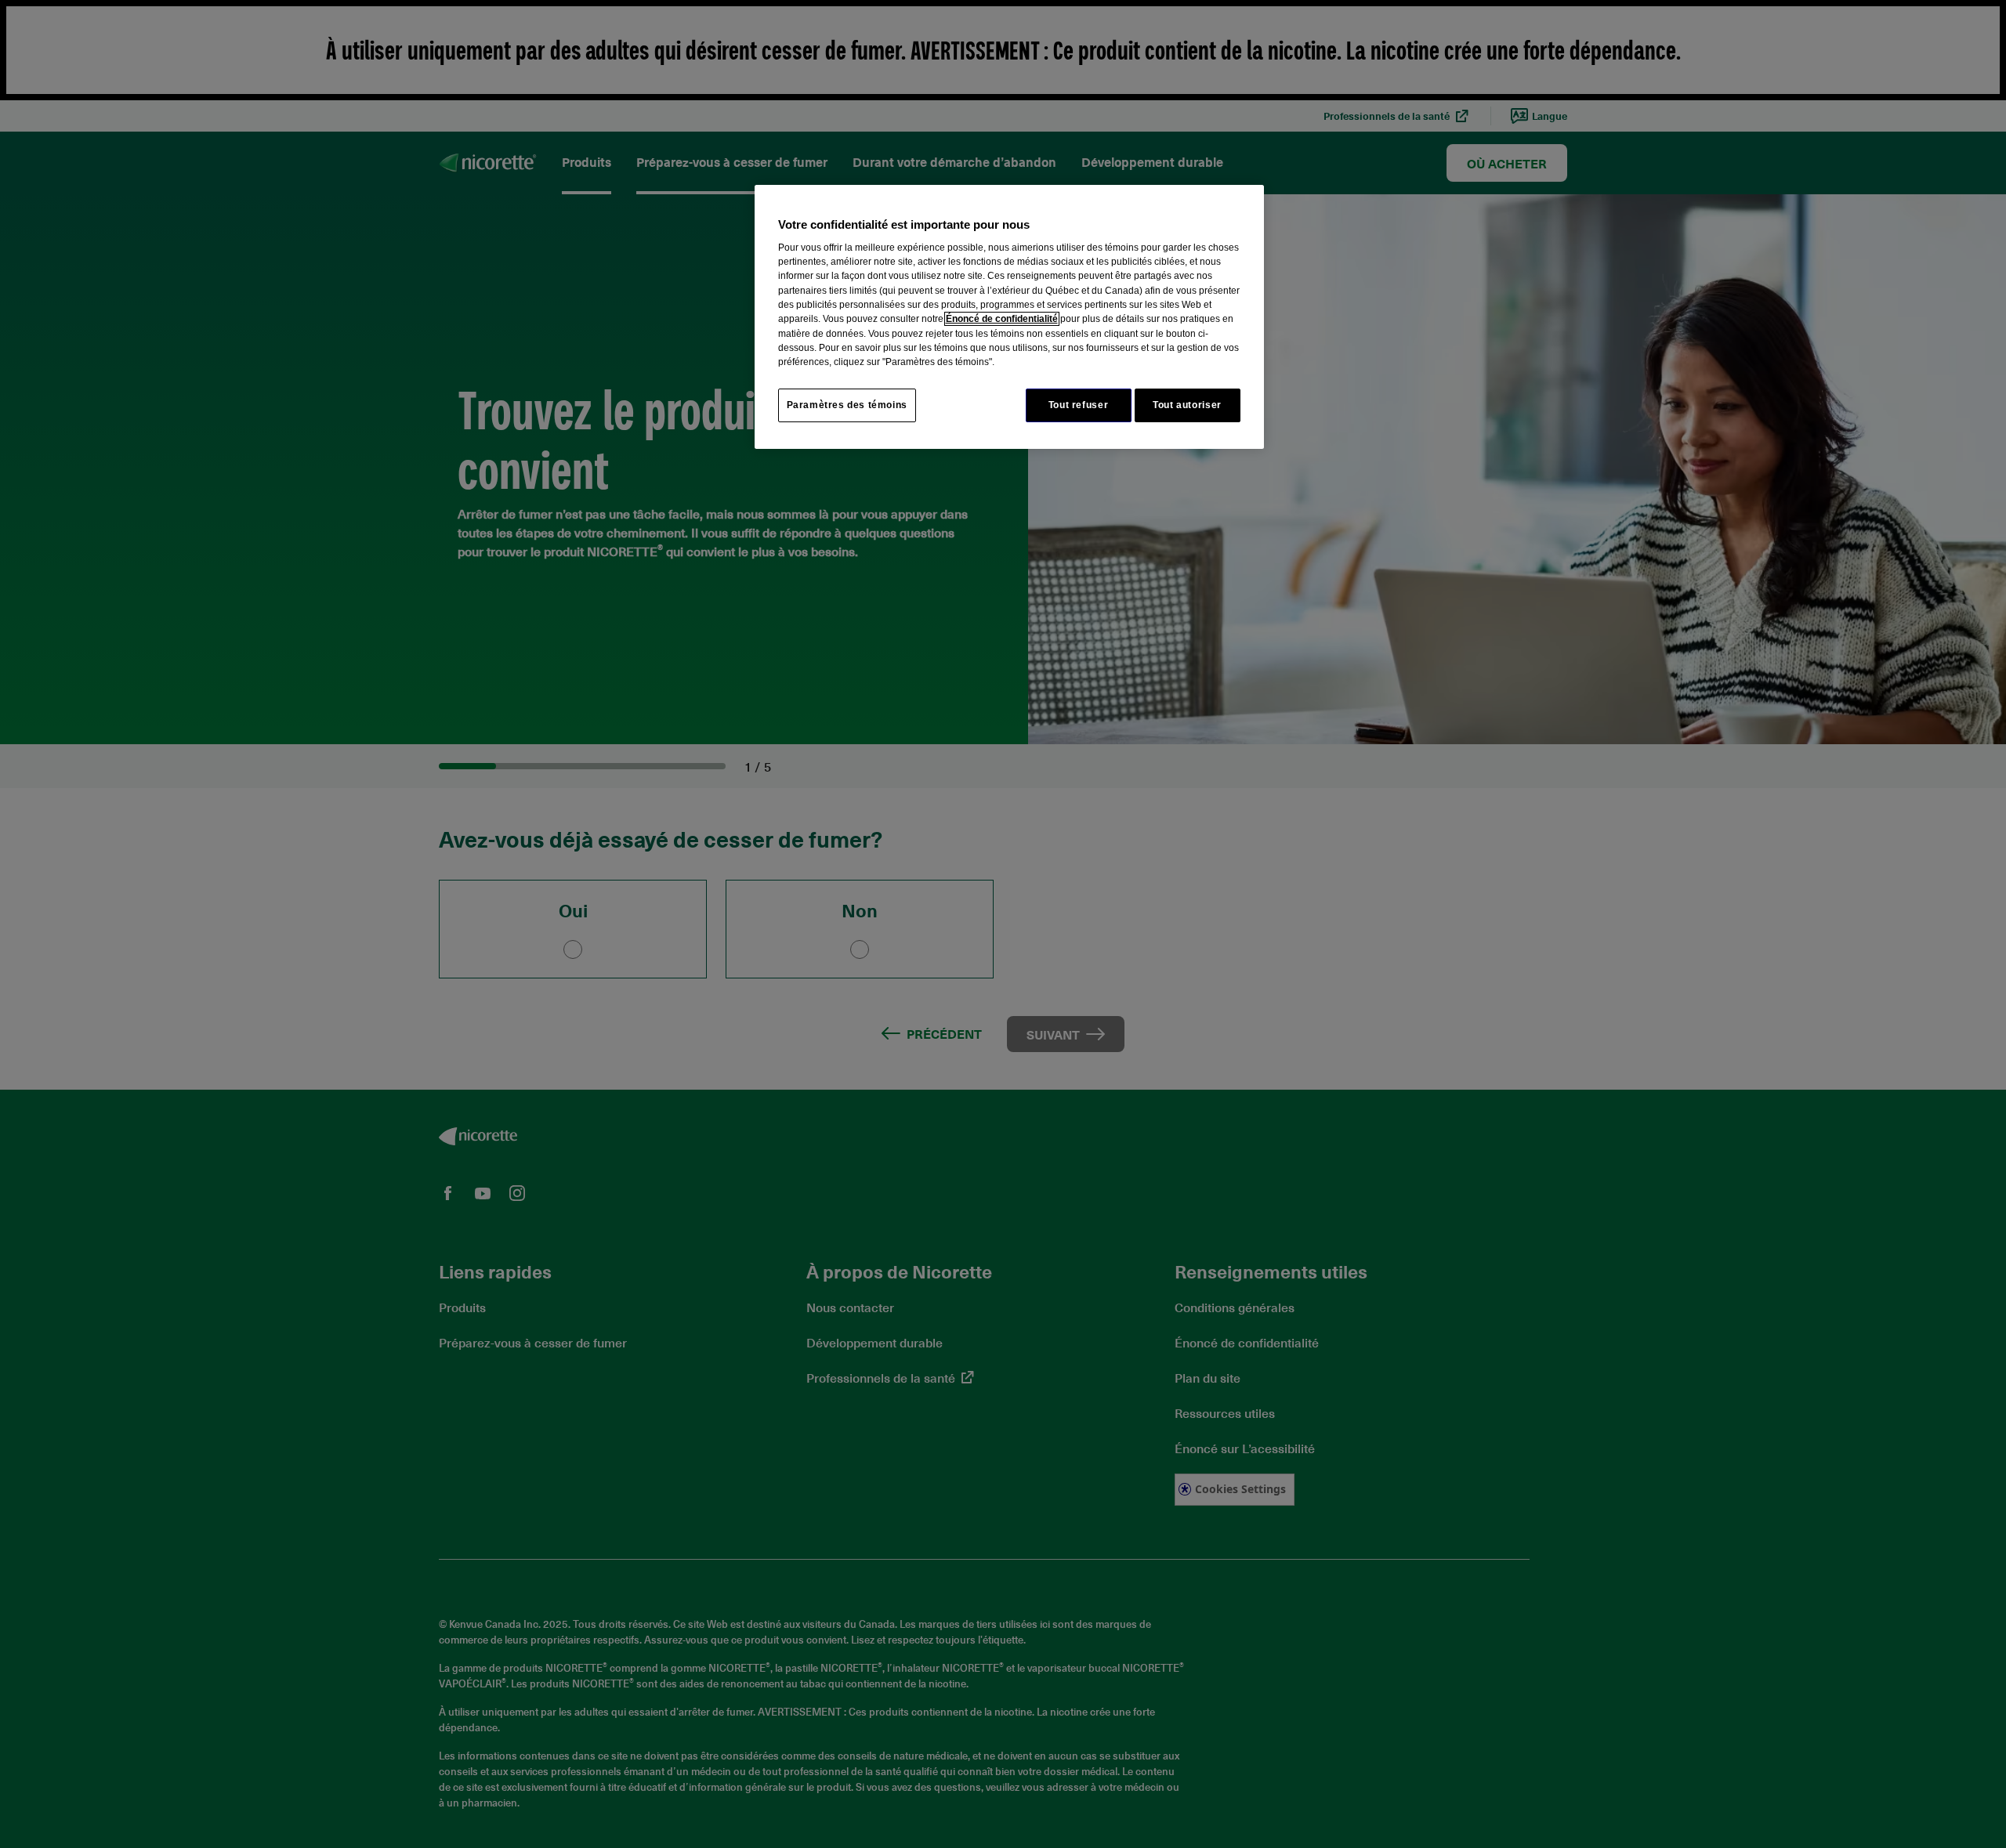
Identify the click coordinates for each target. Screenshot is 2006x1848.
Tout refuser (1078, 405)
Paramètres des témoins (847, 405)
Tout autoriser (1187, 405)
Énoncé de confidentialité (1002, 319)
